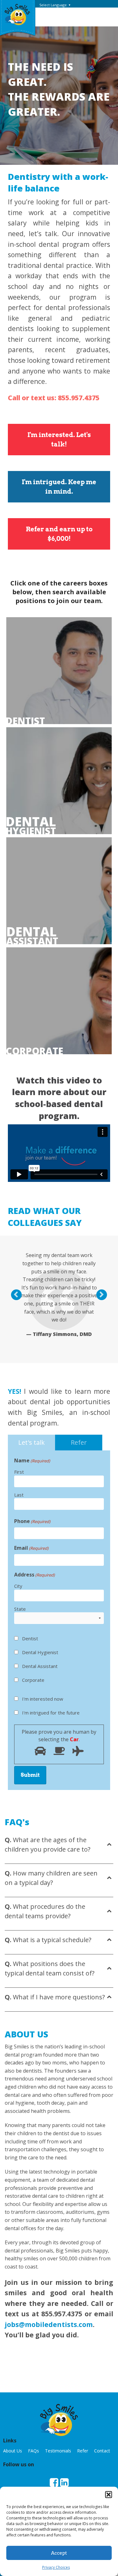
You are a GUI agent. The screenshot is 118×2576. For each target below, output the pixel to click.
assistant (32, 936)
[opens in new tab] (54, 2483)
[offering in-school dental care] (17, 14)
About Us (13, 2451)
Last (19, 1495)
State (20, 1609)
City (18, 1586)
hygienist (31, 826)
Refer (83, 2451)
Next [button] (105, 1295)
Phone (32, 1521)
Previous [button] (20, 1295)
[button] (109, 2495)
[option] (59, 1294)
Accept (59, 2553)
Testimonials (58, 2451)
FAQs (34, 2451)
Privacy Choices (56, 2567)
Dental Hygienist (40, 1652)
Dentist (25, 721)
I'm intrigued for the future (51, 1713)
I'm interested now (43, 1699)
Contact (102, 2451)
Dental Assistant (40, 1666)
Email (31, 1548)
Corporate (32, 1051)
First (19, 1472)
